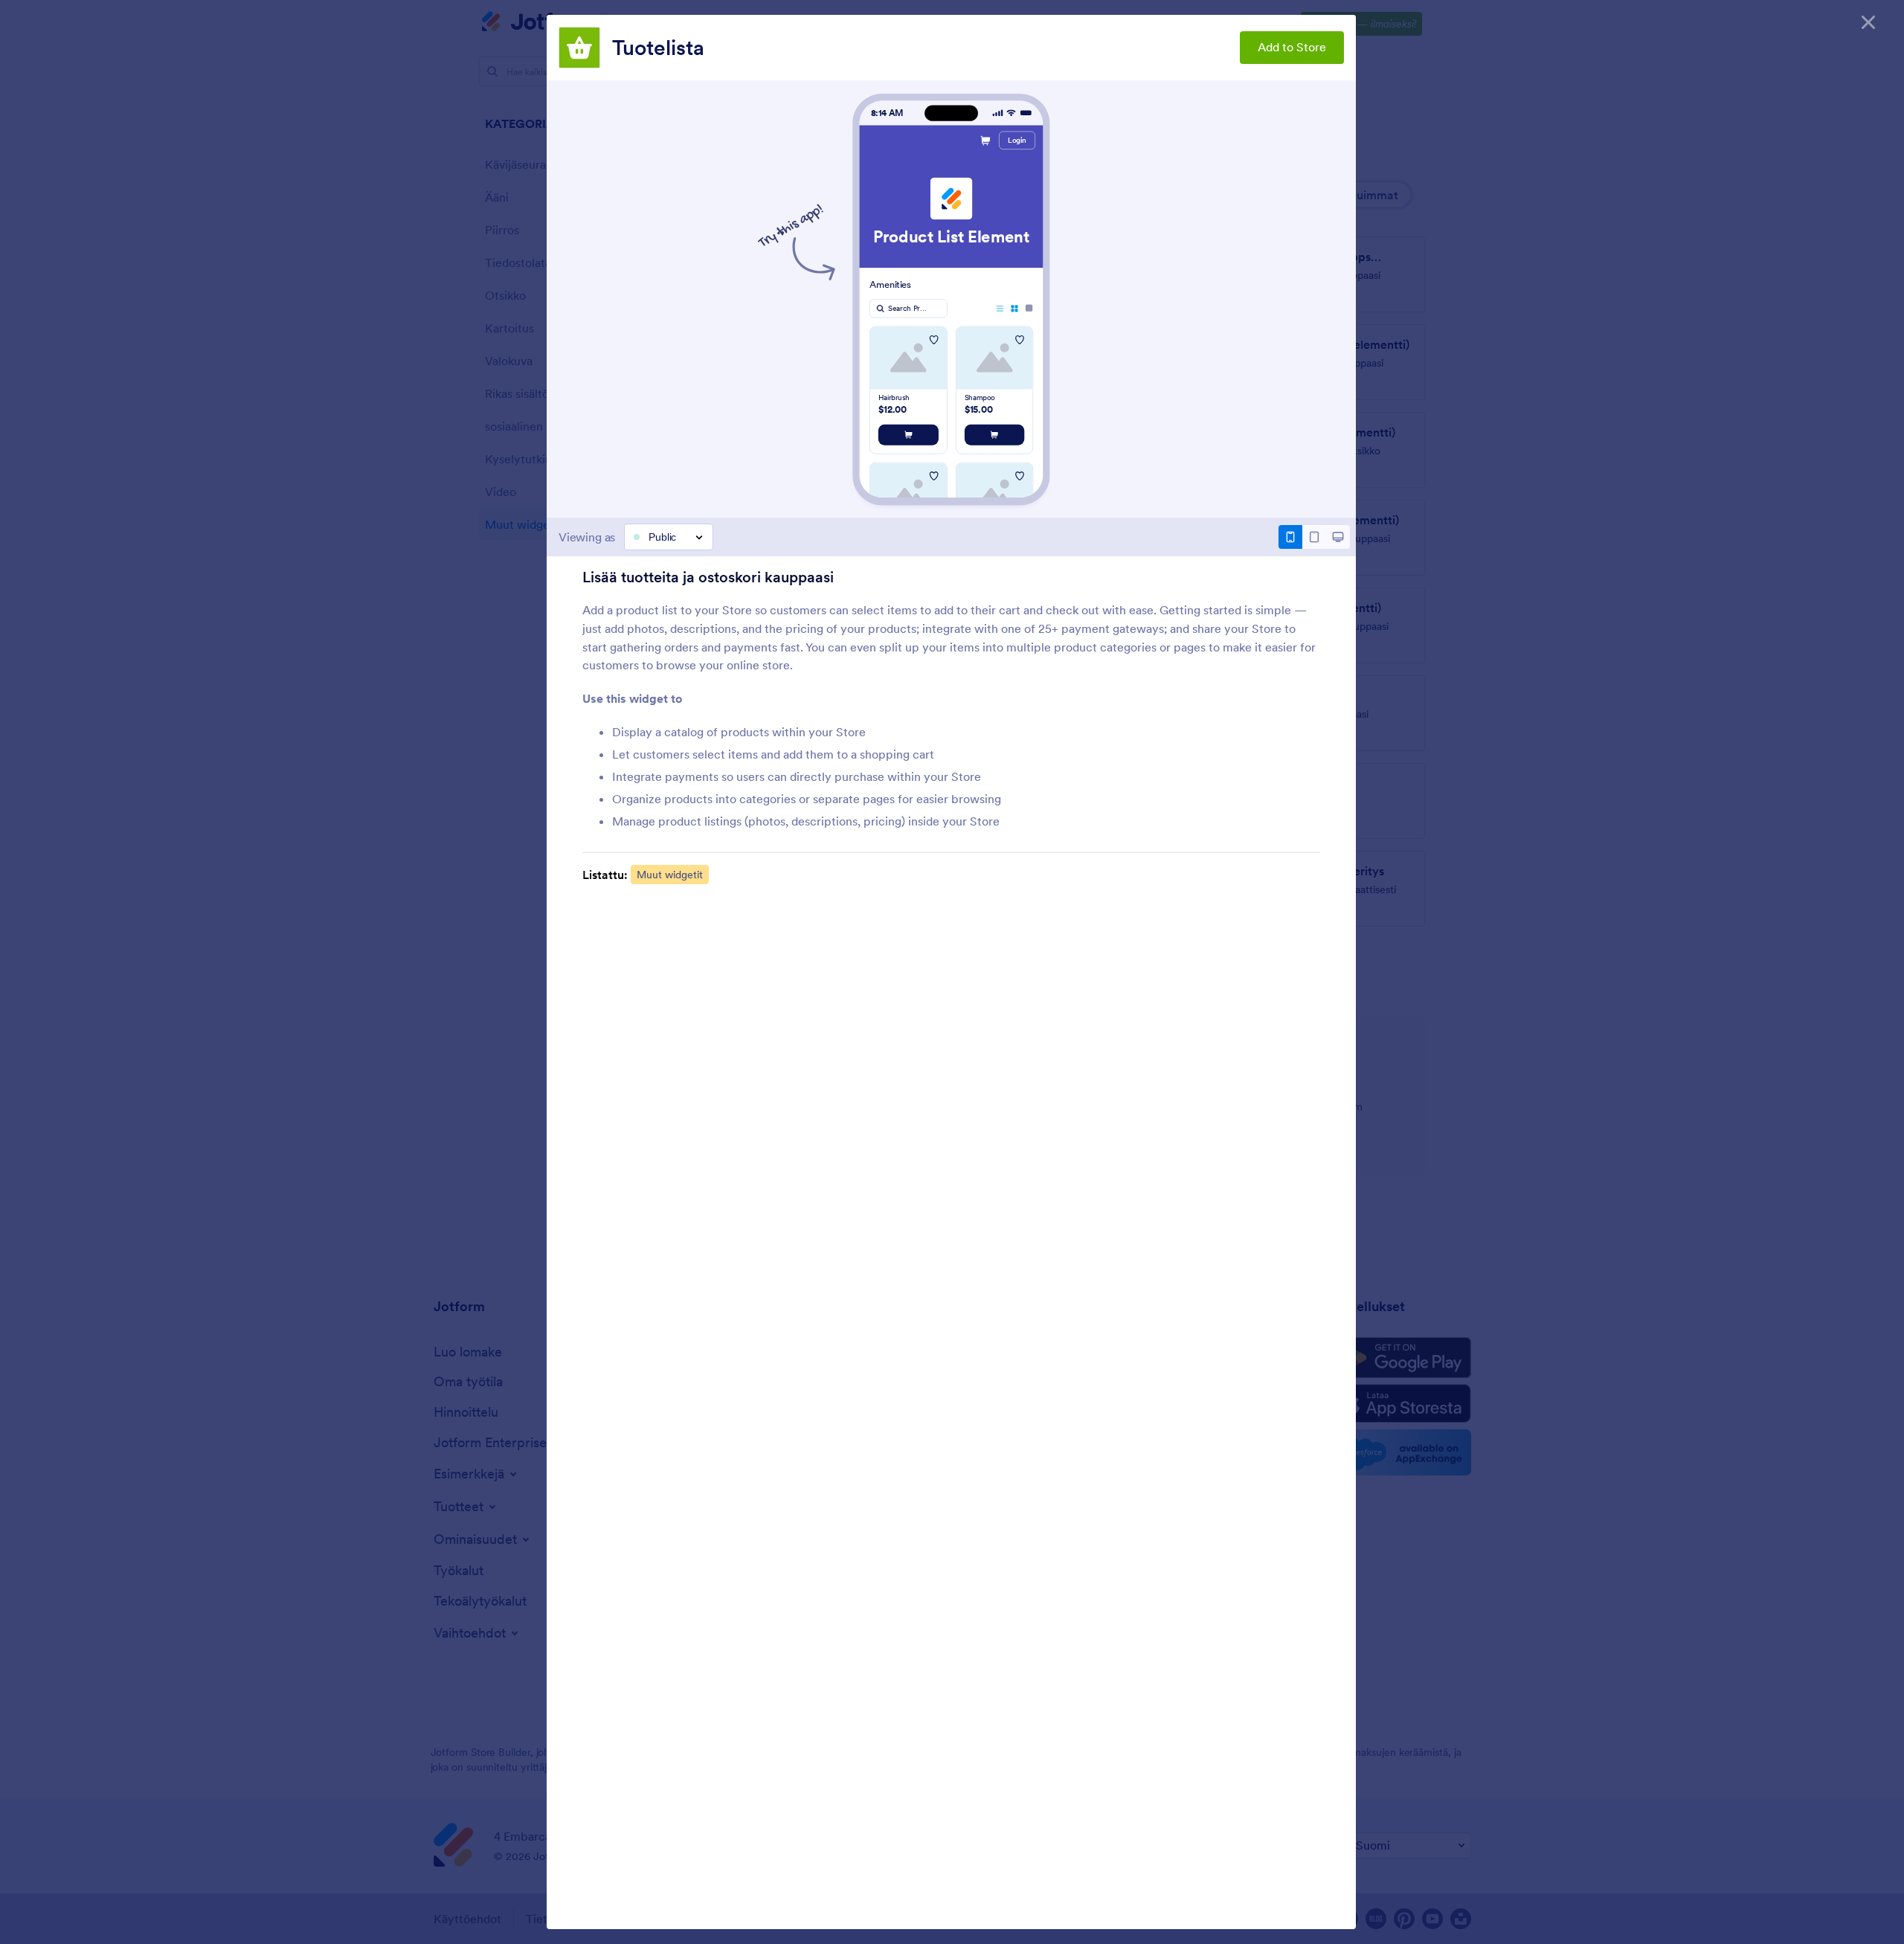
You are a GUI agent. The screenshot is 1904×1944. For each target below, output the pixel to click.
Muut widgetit (670, 875)
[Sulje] (1868, 22)
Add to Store (1292, 47)
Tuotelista (658, 48)
